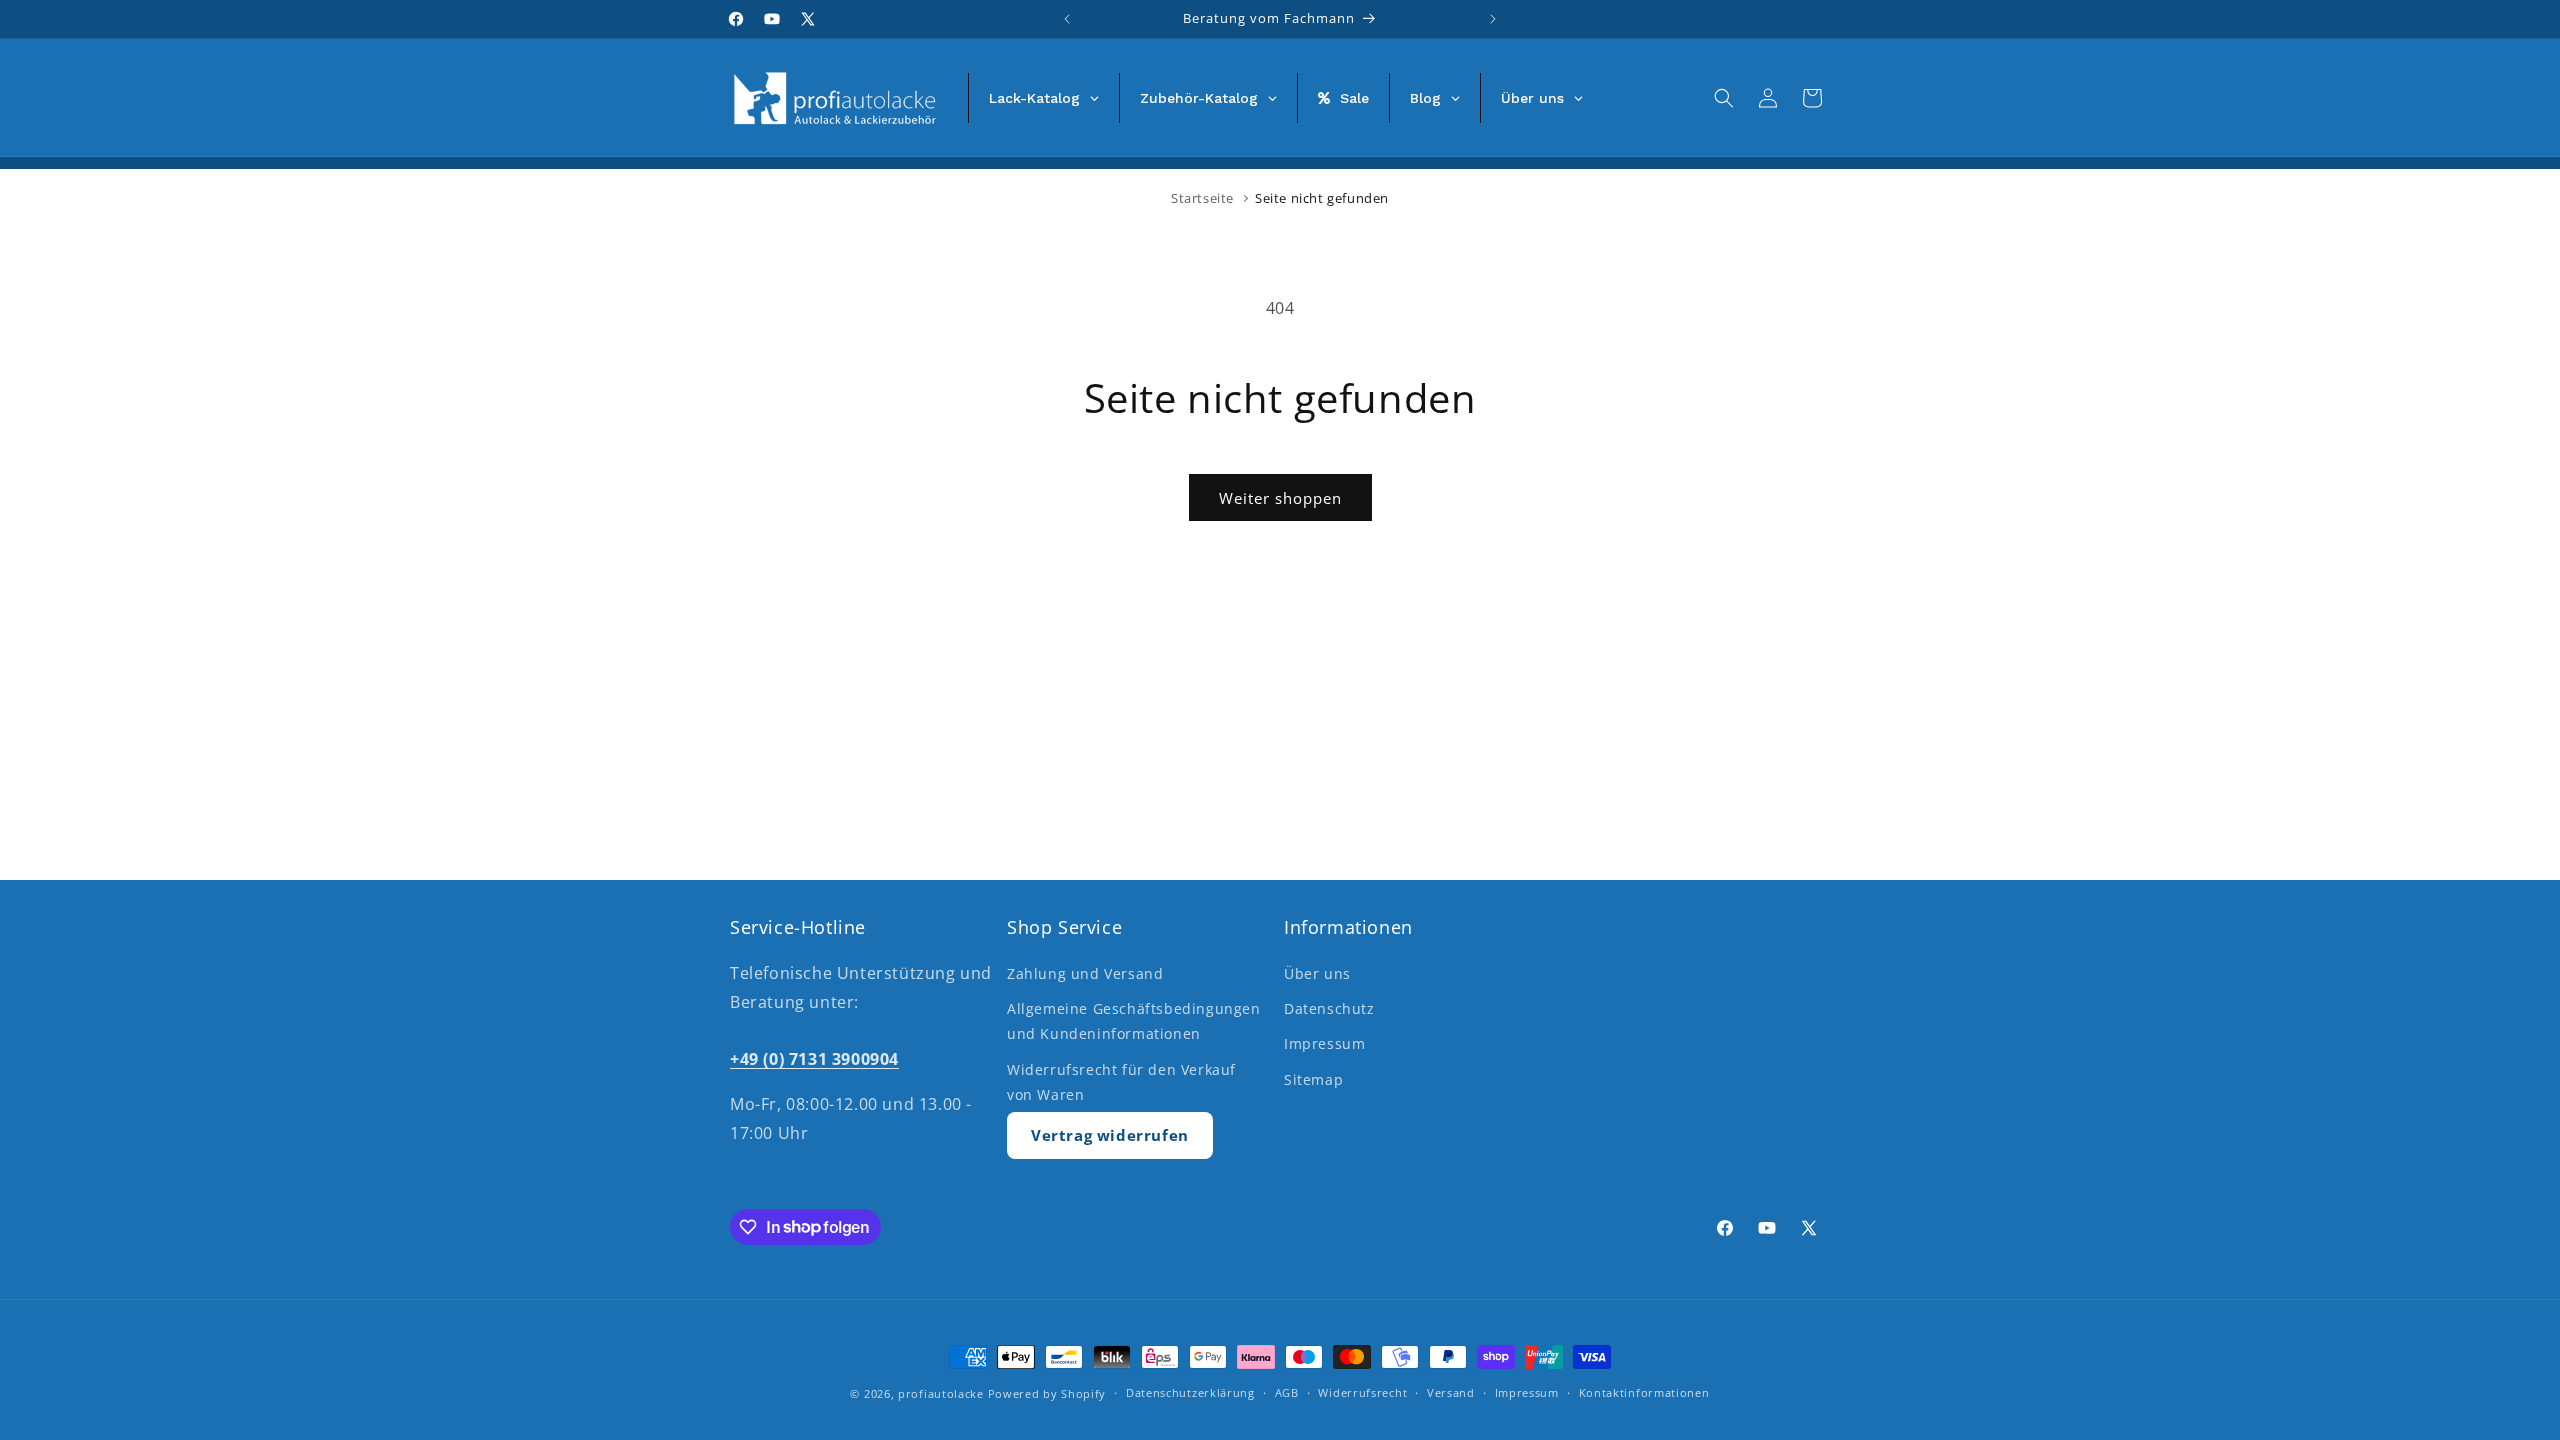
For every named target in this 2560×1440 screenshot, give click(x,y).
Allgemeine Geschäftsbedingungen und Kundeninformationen (1134, 1021)
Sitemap (1313, 1079)
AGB (1287, 1392)
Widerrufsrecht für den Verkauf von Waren (1121, 1082)
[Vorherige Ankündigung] (1067, 19)
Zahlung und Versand (1085, 973)
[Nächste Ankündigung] (1493, 19)
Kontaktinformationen (1644, 1392)
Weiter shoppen (1280, 498)
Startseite (1202, 198)
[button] (1724, 98)
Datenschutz (1329, 1008)
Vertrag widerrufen (1110, 1135)
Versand (1451, 1392)
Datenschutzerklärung (1190, 1392)
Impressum (1324, 1043)
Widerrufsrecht (1362, 1392)
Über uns (1317, 973)
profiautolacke (941, 1393)
